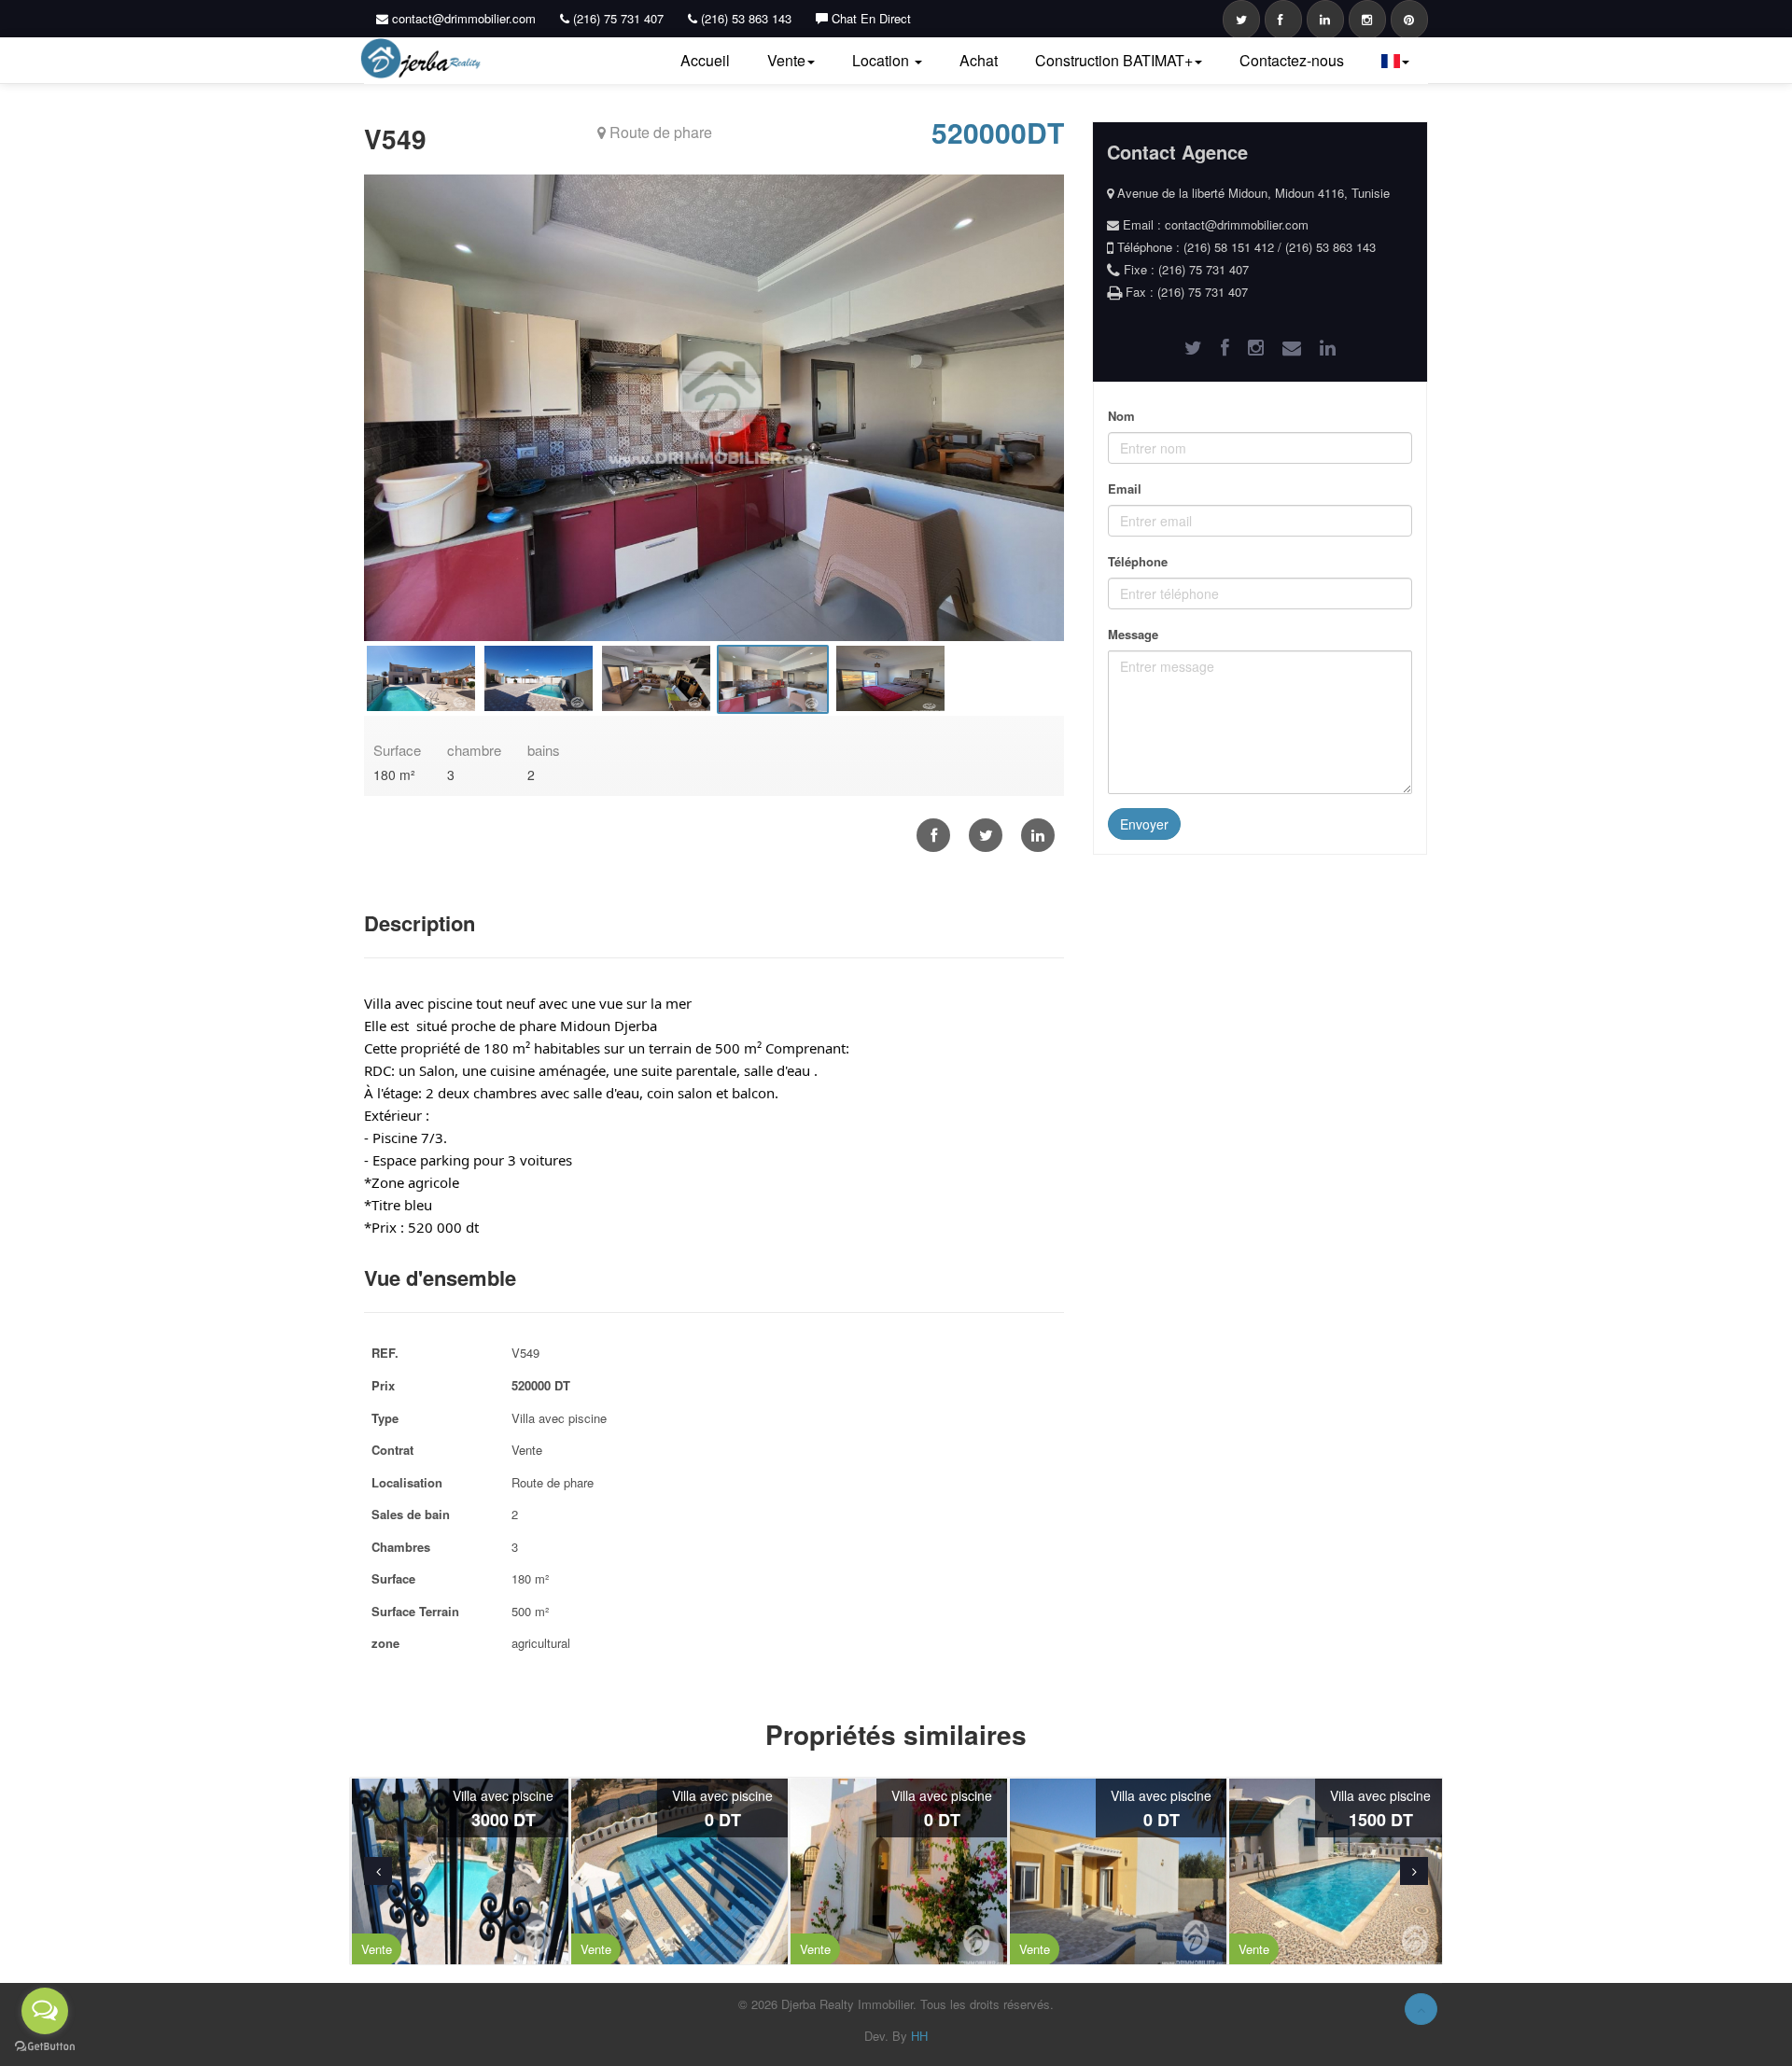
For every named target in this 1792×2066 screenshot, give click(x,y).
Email (1125, 489)
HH (919, 2036)
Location (882, 60)
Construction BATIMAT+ (1114, 60)
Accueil (705, 60)
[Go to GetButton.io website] (45, 2047)
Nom (1121, 416)
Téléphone (1138, 561)
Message (1133, 634)
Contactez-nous (1292, 60)
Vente (786, 60)
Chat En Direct (869, 18)
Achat (979, 60)
